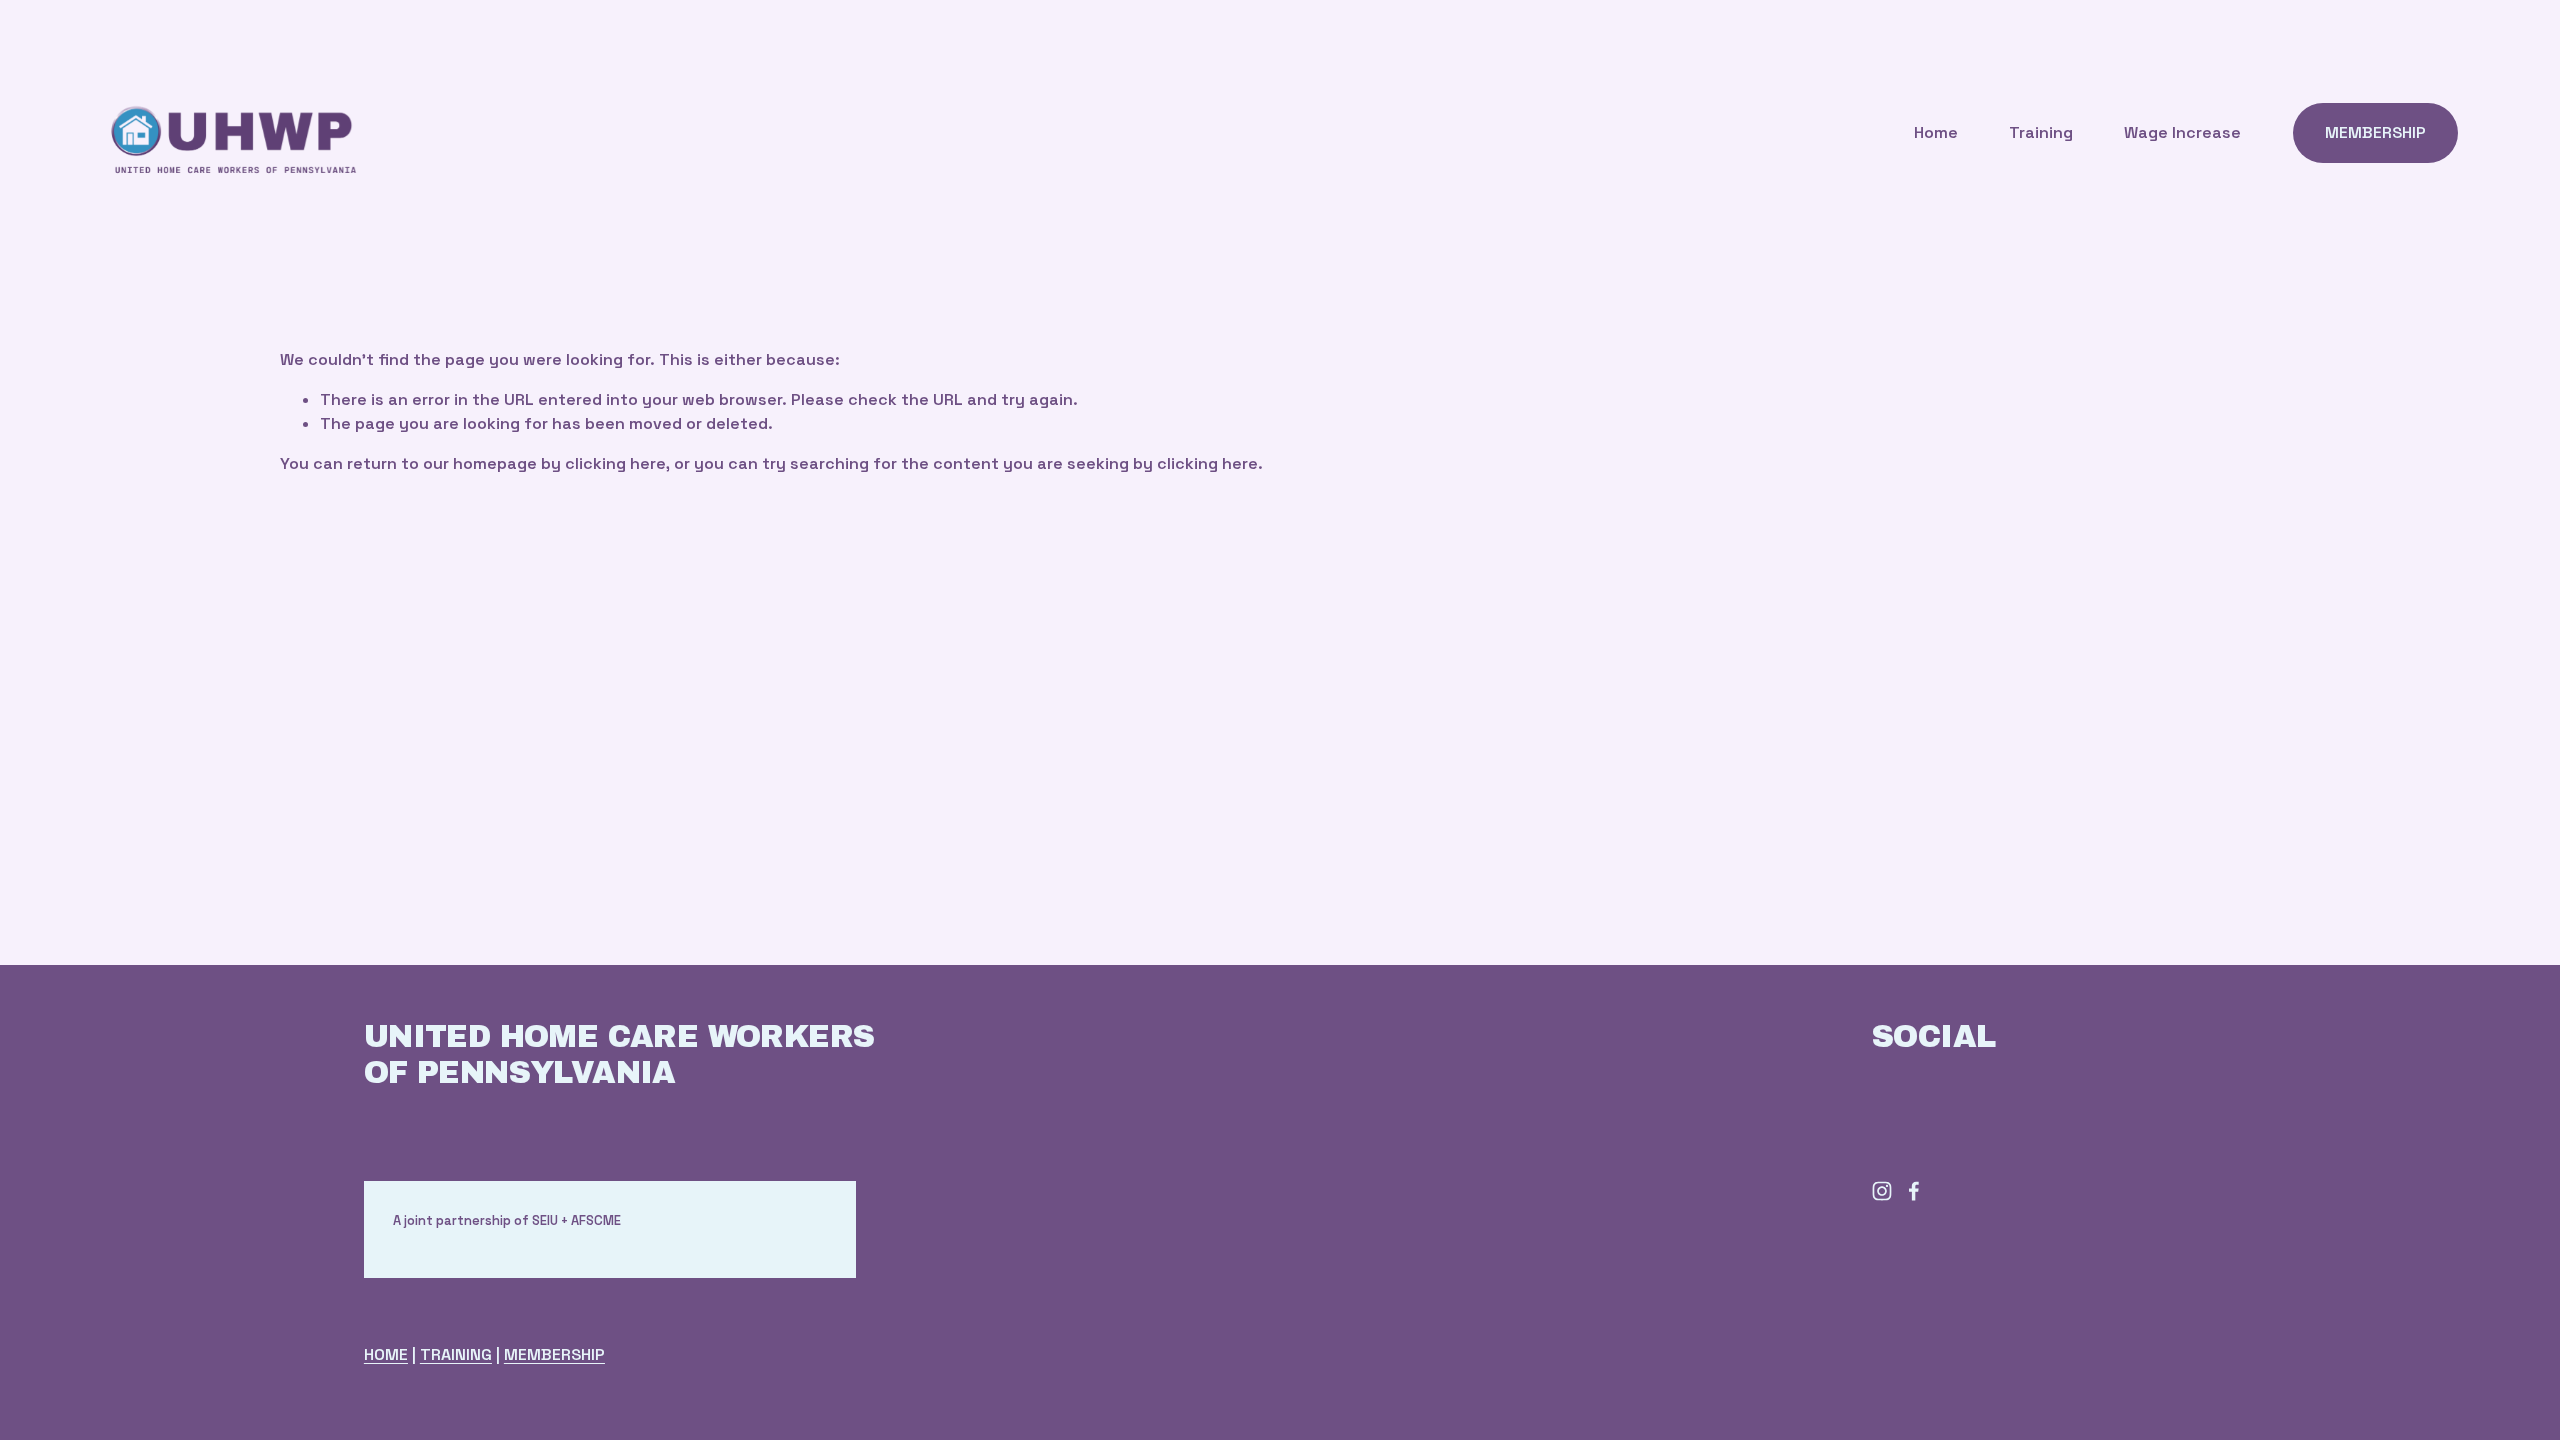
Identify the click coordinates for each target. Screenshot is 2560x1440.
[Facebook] (1914, 1191)
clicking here (615, 463)
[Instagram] (1882, 1191)
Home (1936, 132)
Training (2041, 132)
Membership (2375, 132)
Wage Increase (2182, 132)
